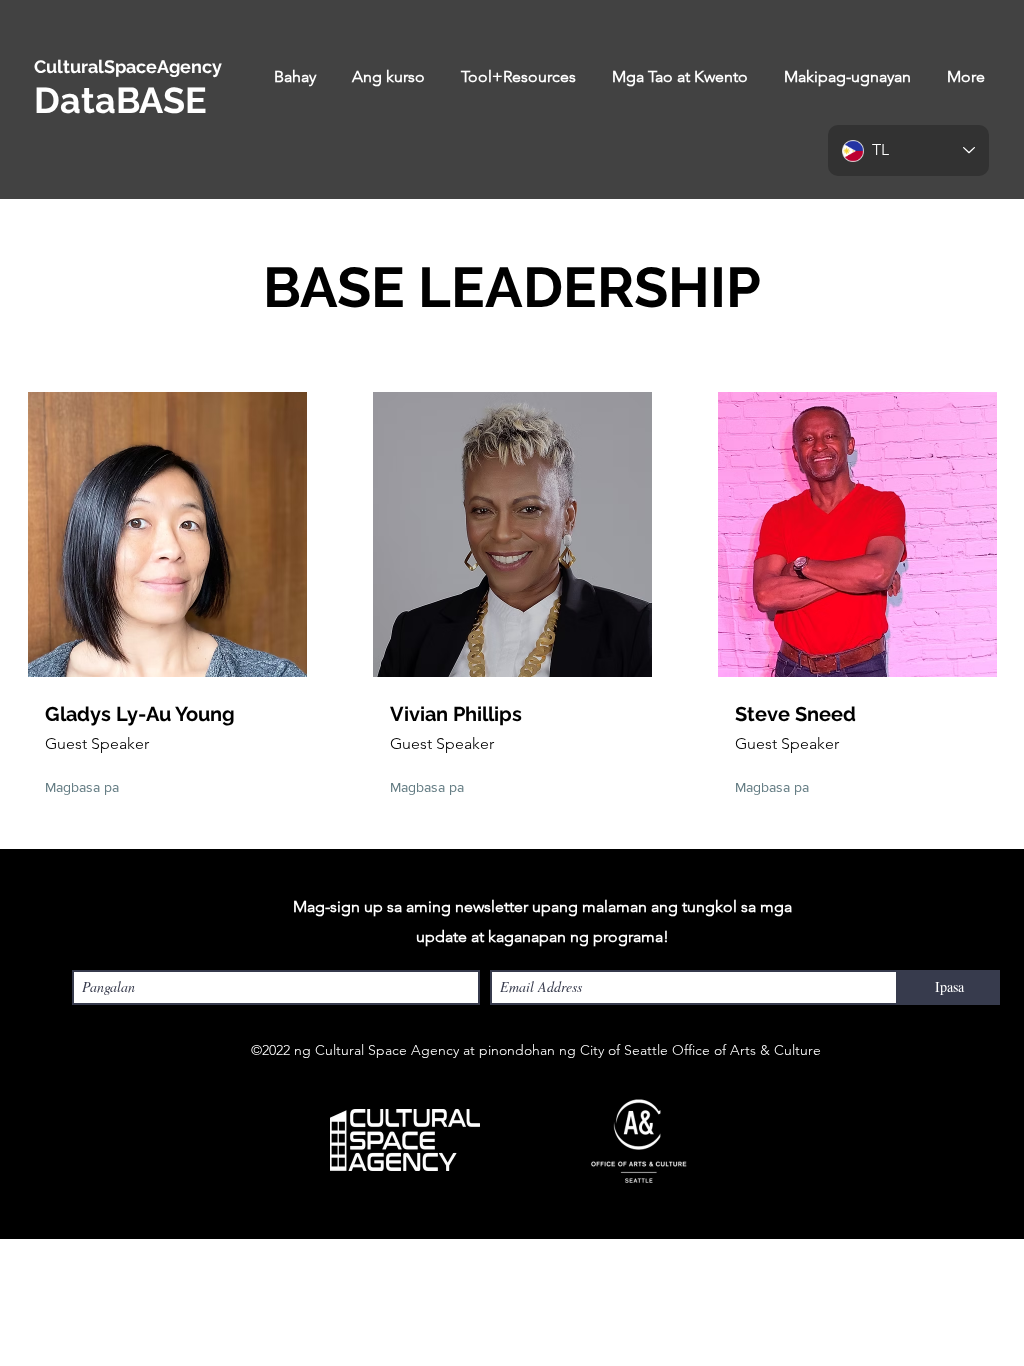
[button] (388, 77)
